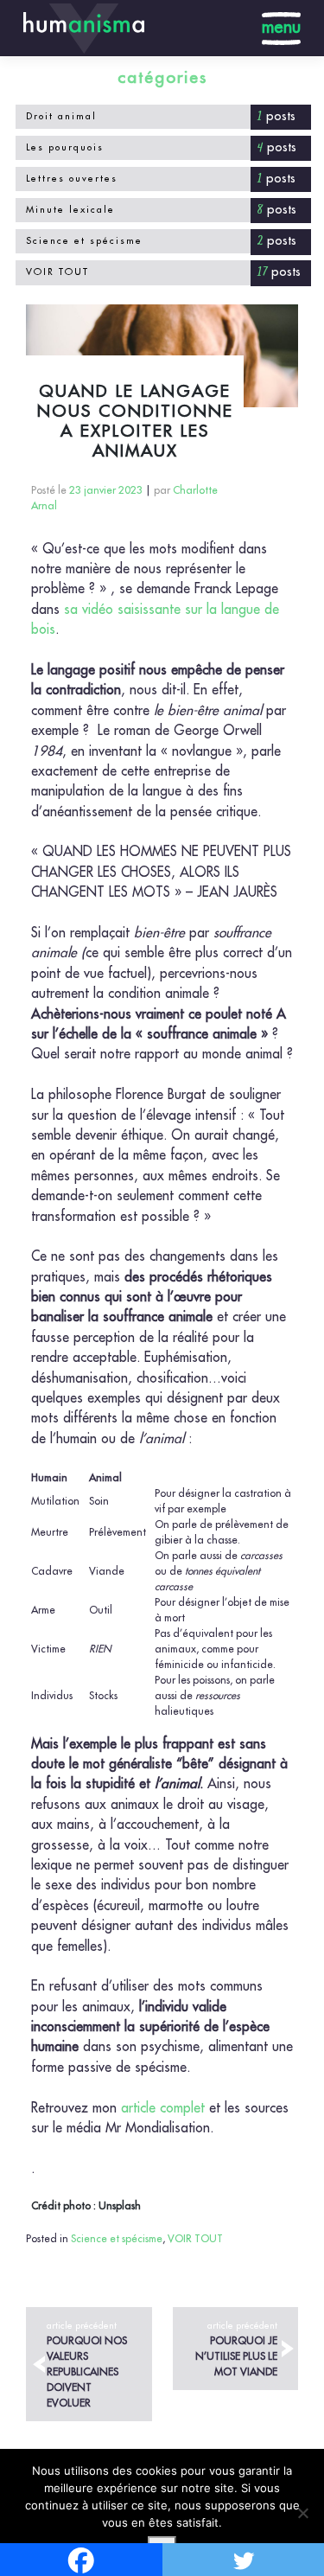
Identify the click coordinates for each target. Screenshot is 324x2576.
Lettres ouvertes (72, 179)
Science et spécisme (84, 241)
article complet (163, 2108)
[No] (302, 2513)
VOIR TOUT (57, 272)
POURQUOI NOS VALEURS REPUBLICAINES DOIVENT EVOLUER (87, 2365)
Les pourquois (65, 147)
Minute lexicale (70, 210)
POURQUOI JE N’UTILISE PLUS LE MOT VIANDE (236, 2349)
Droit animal (61, 116)
